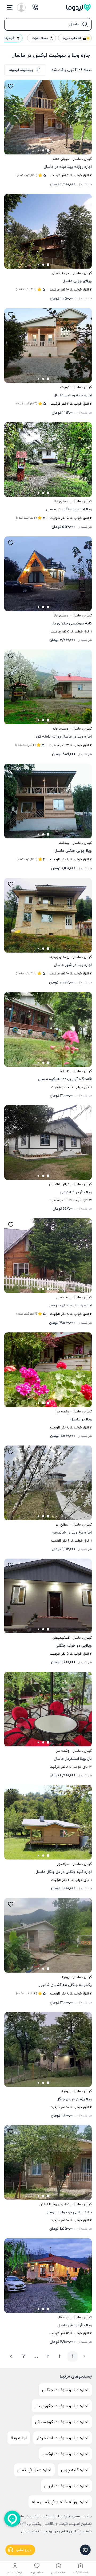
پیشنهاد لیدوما (21, 70)
